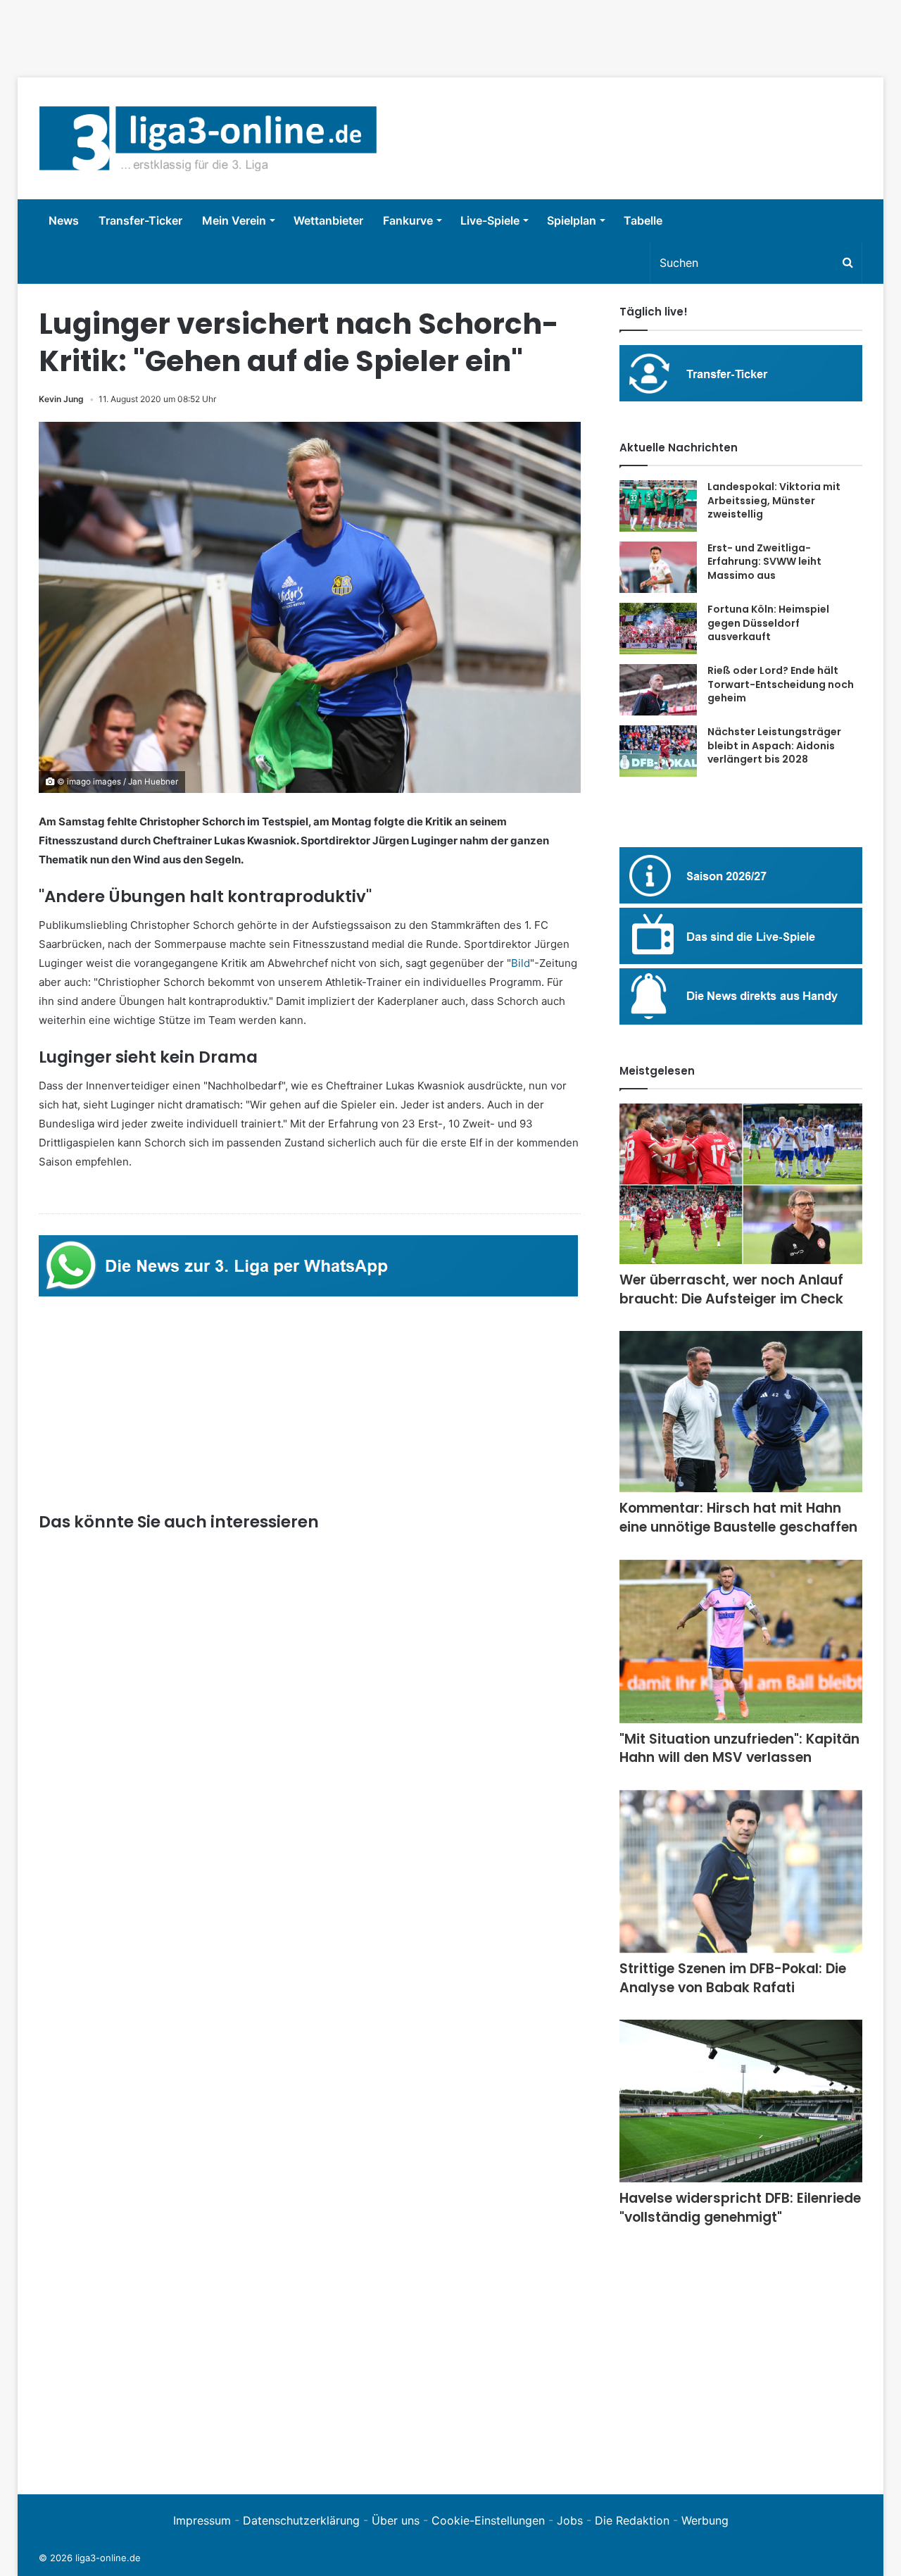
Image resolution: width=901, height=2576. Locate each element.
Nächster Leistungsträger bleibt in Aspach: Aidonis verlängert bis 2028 (774, 745)
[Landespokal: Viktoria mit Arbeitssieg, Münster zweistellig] (658, 506)
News (64, 220)
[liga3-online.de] (208, 138)
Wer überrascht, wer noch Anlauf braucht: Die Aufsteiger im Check (731, 1289)
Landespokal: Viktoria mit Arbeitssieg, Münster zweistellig (774, 500)
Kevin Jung (61, 399)
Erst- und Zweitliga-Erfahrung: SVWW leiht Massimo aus (764, 562)
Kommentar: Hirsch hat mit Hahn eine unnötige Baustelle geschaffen (738, 1518)
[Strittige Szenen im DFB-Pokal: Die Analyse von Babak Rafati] (741, 1871)
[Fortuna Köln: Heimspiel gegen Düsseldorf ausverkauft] (658, 629)
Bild (521, 963)
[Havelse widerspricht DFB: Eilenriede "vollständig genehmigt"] (741, 2101)
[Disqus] (310, 2279)
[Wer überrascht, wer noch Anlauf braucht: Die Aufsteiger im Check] (741, 1184)
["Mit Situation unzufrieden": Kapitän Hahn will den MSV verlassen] (741, 1642)
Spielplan (572, 220)
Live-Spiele (490, 220)
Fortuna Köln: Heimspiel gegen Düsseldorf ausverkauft (768, 623)
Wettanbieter (328, 220)
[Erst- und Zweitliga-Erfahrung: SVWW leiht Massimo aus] (658, 568)
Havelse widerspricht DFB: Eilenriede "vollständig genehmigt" (740, 2208)
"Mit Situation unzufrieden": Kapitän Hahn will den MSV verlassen (739, 1749)
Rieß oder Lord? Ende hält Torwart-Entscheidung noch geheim (781, 684)
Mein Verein (234, 220)
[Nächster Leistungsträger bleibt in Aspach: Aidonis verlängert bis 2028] (658, 751)
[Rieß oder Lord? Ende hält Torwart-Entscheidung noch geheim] (658, 690)
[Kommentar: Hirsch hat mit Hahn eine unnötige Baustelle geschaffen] (741, 1412)
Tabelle (643, 220)
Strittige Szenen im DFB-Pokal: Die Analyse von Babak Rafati (733, 1978)
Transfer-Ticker (140, 220)
